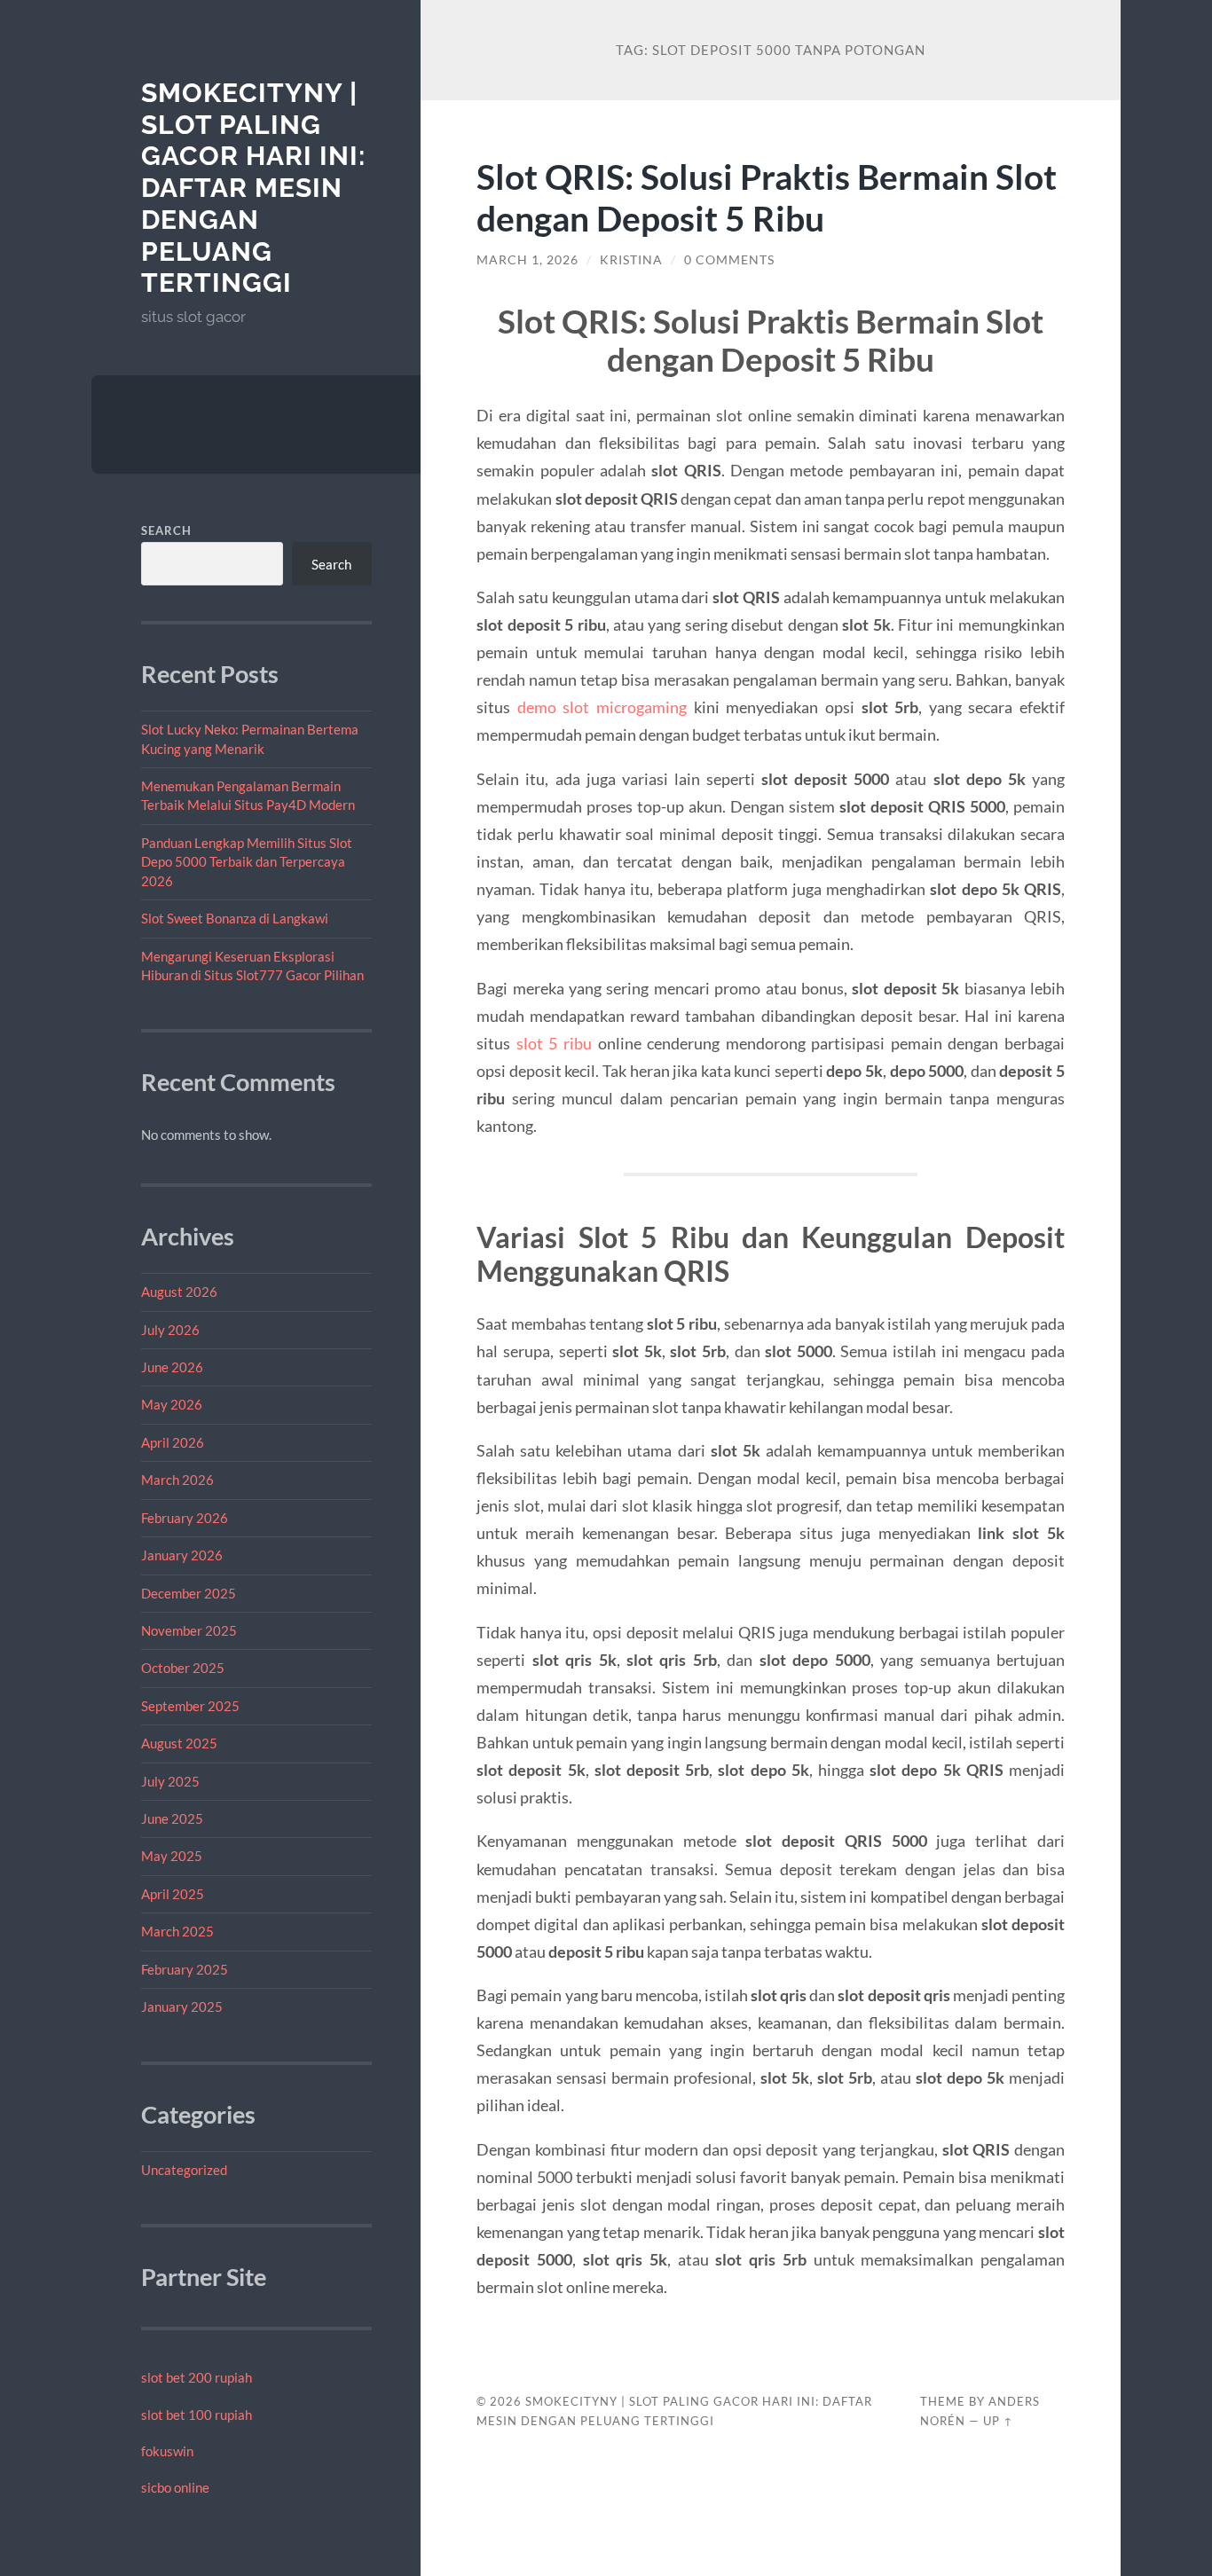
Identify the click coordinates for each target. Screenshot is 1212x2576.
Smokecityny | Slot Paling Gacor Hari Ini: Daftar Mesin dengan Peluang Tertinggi (253, 188)
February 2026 (185, 1518)
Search (166, 530)
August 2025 (179, 1743)
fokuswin (167, 2451)
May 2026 (172, 1404)
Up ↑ (998, 2421)
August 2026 (179, 1292)
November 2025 (189, 1630)
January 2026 (182, 1555)
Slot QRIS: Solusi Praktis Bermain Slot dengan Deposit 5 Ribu (767, 197)
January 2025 (182, 2007)
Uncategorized (184, 2170)
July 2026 (170, 1330)
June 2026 (172, 1367)
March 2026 (177, 1480)
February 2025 (185, 1969)
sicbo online (175, 2487)
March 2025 (177, 1931)
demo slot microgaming (602, 707)
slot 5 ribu (554, 1043)
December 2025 (189, 1593)
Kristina (631, 260)
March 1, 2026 (527, 260)
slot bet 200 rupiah (197, 2377)
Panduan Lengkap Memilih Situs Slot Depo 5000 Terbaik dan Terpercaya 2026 (247, 862)
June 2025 (172, 1818)
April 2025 (173, 1894)
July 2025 (170, 1781)
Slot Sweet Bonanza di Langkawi (235, 918)
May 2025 (172, 1856)
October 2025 (183, 1668)
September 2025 (190, 1706)
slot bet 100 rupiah (197, 2415)
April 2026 (173, 1442)
